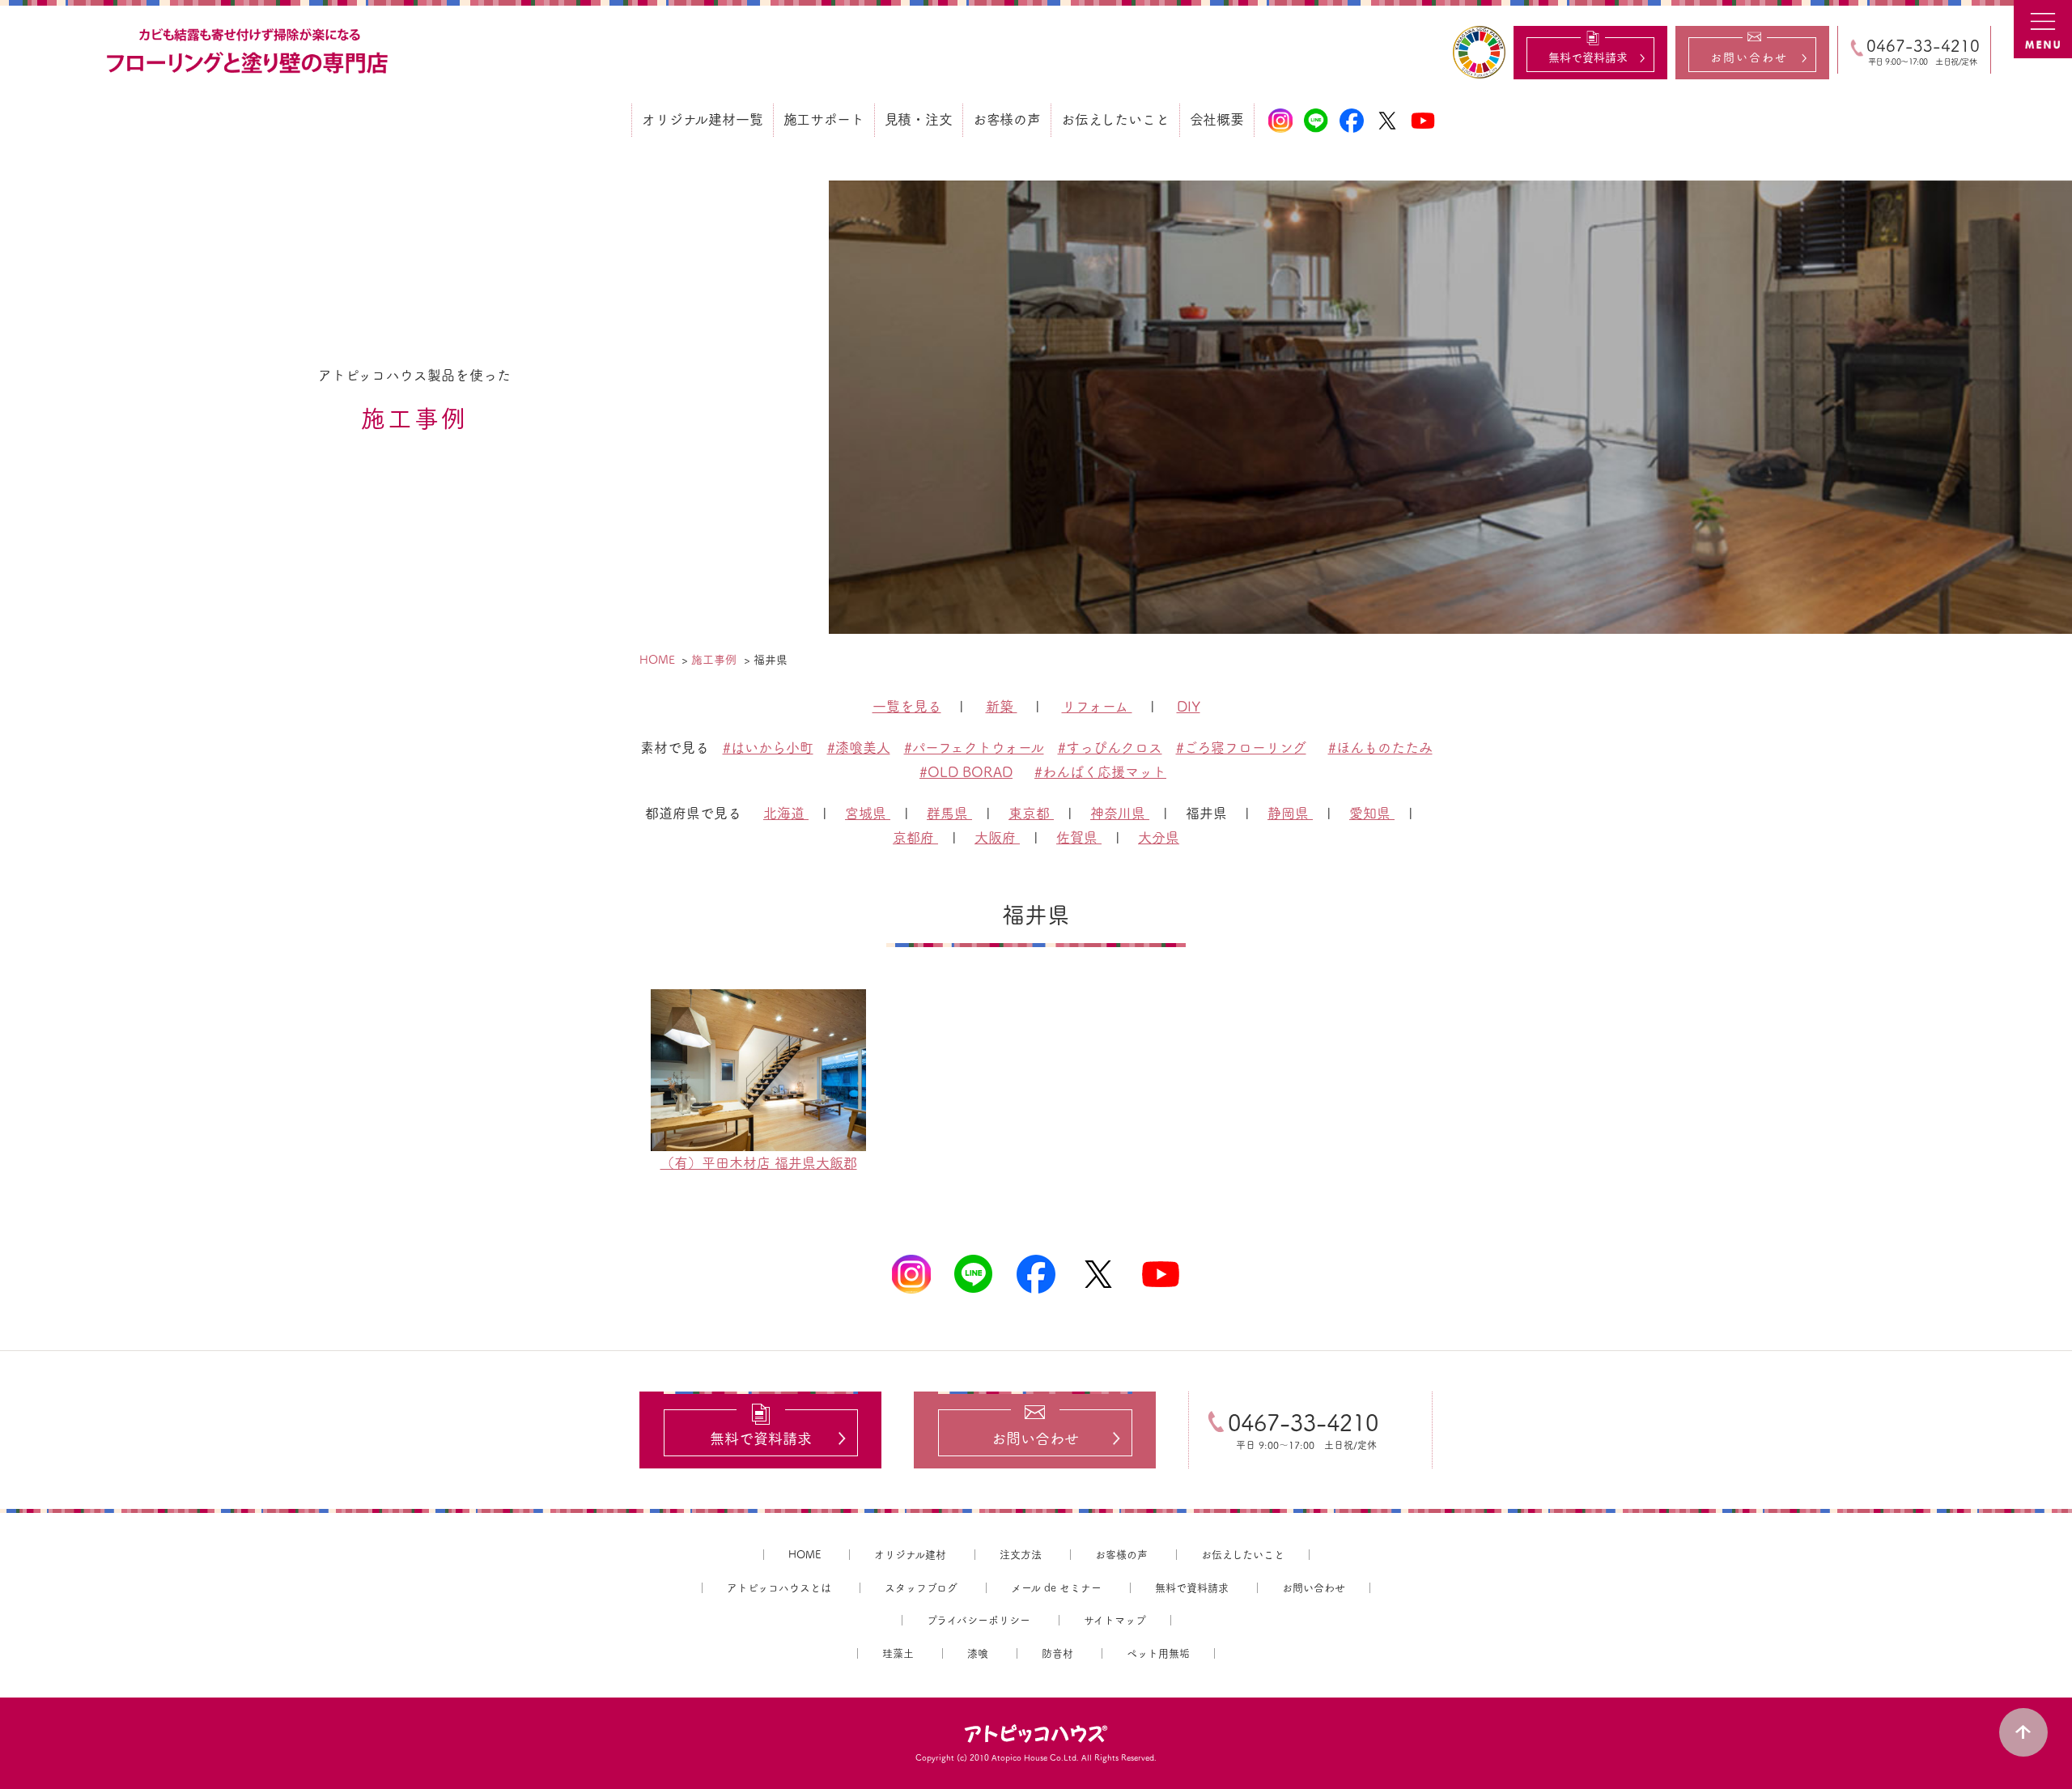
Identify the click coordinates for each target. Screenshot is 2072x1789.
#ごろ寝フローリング (1241, 748)
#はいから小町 (768, 748)
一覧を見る (907, 706)
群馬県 (949, 813)
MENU (2043, 29)
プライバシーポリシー (979, 1620)
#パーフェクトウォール (974, 748)
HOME (805, 1555)
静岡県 (1290, 813)
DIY (1189, 706)
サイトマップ (1115, 1620)
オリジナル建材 (910, 1555)
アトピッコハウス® (1036, 1734)
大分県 (1159, 837)
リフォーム (1097, 706)
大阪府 (997, 837)
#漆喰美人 (859, 748)
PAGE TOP (2023, 1732)
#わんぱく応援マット (1100, 772)
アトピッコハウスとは (779, 1588)
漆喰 (978, 1653)
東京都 (1031, 813)
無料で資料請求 (1192, 1588)
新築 (1002, 706)
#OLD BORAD (966, 772)
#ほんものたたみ (1380, 748)
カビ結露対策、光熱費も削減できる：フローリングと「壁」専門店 (249, 52)
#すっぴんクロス (1110, 748)
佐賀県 (1079, 837)
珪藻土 (898, 1653)
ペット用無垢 (1158, 1653)
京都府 (915, 837)
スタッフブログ (921, 1588)
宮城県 (868, 813)
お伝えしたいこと (1243, 1555)
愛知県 (1372, 813)
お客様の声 (1121, 1555)
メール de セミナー (1056, 1588)
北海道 (786, 813)
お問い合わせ (1314, 1588)
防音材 (1057, 1653)
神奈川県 (1120, 813)
